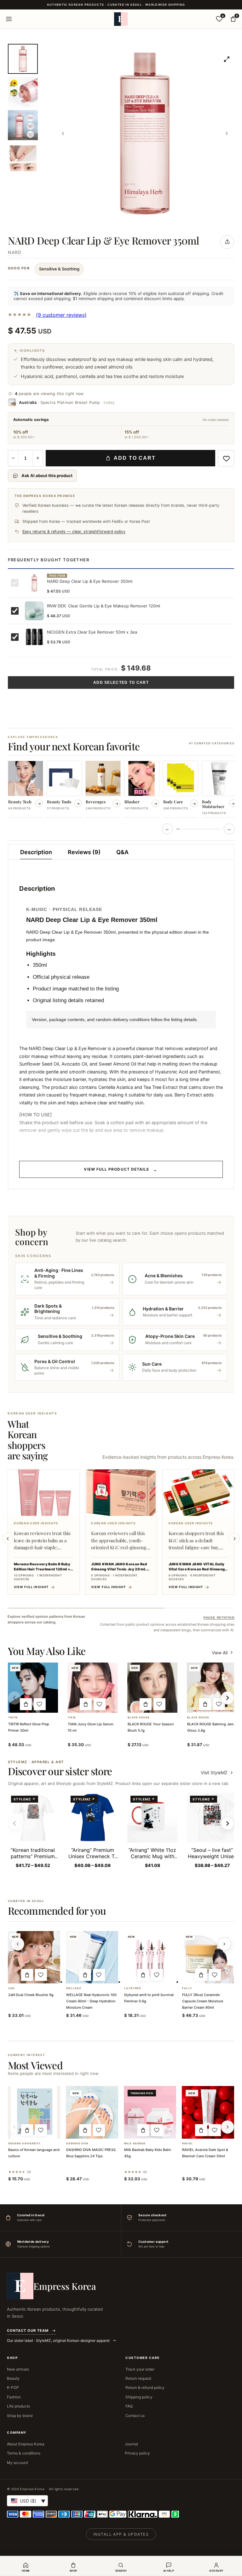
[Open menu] (9, 19)
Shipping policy (139, 2397)
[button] (26, 1704)
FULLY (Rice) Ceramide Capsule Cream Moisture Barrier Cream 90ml (203, 2001)
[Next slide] (234, 1539)
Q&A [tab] (122, 852)
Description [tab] (36, 852)
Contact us (135, 2416)
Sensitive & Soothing (59, 269)
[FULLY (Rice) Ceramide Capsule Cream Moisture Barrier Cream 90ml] (208, 1957)
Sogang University (25, 2144)
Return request (138, 2378)
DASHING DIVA (77, 2144)
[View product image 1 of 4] (23, 59)
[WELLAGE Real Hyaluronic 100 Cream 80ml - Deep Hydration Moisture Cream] (92, 1957)
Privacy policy (137, 2453)
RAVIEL (188, 2144)
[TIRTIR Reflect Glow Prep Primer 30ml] (33, 1688)
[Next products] (224, 1944)
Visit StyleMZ (217, 1772)
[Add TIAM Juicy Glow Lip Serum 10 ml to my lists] (100, 1704)
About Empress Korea (26, 2444)
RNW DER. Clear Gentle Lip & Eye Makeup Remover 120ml (104, 606)
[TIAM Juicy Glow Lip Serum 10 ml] (93, 1688)
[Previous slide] (8, 1539)
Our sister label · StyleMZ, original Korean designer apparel (59, 2340)
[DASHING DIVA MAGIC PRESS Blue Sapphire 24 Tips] (92, 2112)
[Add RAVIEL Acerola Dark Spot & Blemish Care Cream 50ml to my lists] (215, 2130)
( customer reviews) (61, 315)
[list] (121, 790)
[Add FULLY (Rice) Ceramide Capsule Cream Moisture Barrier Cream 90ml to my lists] (215, 1975)
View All (220, 1653)
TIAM (72, 1718)
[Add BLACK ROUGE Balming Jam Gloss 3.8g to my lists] (219, 1704)
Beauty (13, 2378)
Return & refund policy (145, 2387)
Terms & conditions (24, 2453)
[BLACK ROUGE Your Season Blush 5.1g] (153, 1688)
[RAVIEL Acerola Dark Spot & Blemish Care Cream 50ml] (208, 2112)
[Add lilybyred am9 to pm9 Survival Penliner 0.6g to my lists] (157, 1975)
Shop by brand (20, 2416)
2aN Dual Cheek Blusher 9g (31, 1995)
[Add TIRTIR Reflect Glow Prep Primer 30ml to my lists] (40, 1704)
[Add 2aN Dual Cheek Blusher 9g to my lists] (41, 1975)
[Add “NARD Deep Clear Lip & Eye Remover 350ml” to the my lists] (226, 458)
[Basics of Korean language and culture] (34, 2112)
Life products (18, 2406)
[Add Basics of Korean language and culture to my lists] (41, 2130)
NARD (15, 252)
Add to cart (135, 458)
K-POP (13, 2387)
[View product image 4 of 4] (23, 158)
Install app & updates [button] (121, 2534)
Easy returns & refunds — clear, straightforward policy (74, 532)
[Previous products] (18, 1944)
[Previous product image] (63, 133)
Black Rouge (139, 1718)
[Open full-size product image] (227, 59)
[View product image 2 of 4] (23, 92)
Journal (131, 2444)
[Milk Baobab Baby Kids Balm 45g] (150, 2112)
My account (17, 2463)
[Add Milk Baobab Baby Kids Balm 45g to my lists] (157, 2130)
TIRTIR (13, 1718)
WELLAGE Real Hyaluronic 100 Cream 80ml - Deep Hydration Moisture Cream (91, 2001)
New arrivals (18, 2369)
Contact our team (28, 2331)
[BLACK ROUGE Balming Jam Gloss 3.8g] (212, 1688)
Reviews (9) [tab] (84, 852)
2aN (11, 1988)
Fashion (14, 2397)
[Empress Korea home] (121, 19)
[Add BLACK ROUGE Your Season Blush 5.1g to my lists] (159, 1704)
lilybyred (133, 1988)
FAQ (129, 2406)
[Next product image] (227, 133)
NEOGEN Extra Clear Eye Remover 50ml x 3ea (92, 632)
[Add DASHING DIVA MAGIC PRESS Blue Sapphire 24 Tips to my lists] (99, 2130)
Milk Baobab (135, 2144)
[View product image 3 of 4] (23, 125)
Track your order (140, 2369)
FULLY (187, 1988)
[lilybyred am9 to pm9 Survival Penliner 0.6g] (150, 1957)
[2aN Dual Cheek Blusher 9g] (34, 1957)
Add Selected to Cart (121, 682)
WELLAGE (74, 1988)
